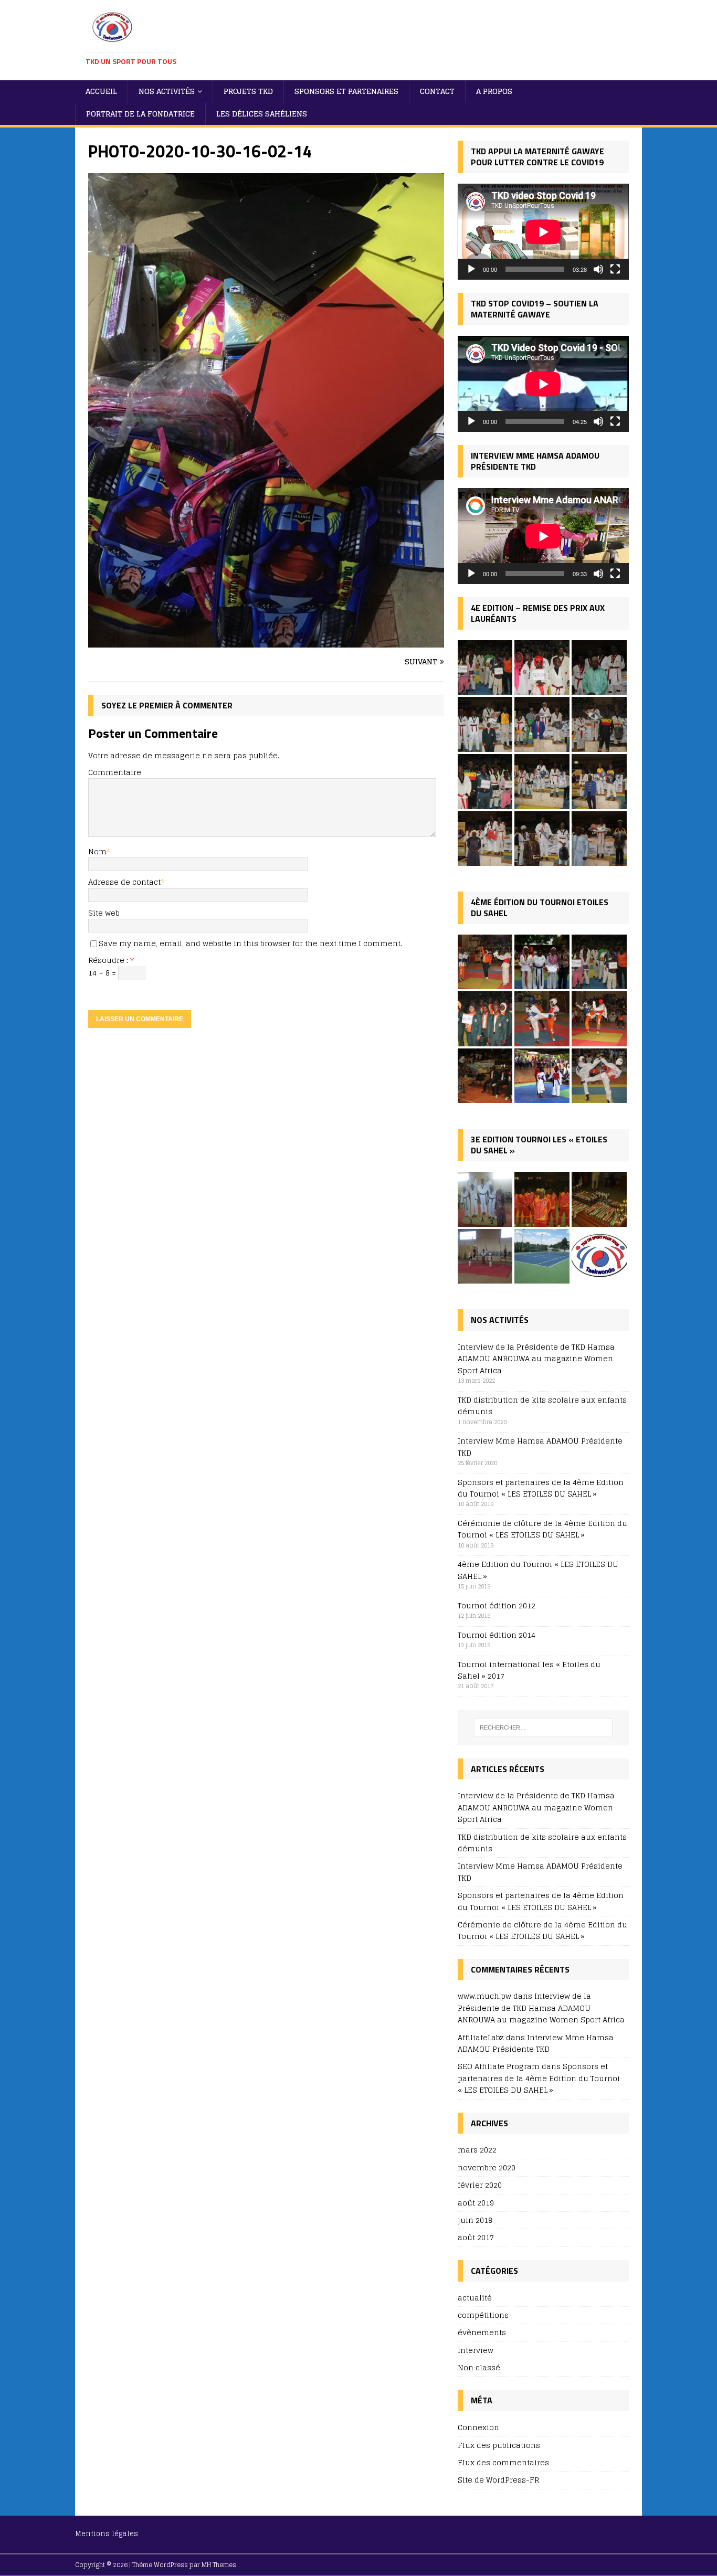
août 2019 (476, 2203)
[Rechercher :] (543, 1727)
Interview (476, 2350)
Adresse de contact (124, 882)
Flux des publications (499, 2445)
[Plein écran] (615, 269)
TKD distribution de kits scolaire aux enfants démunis (542, 1406)
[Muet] (598, 269)
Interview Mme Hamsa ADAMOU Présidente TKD (540, 1446)
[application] (543, 232)
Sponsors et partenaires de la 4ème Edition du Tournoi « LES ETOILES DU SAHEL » (541, 1488)
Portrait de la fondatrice (140, 114)
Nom (97, 851)
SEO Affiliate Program (499, 2066)
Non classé (479, 2367)
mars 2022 (477, 2150)
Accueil (101, 91)
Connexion (478, 2428)
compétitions (483, 2315)
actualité (475, 2298)
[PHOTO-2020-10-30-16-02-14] (266, 641)
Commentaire (115, 772)
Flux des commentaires (503, 2462)
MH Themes (219, 2565)
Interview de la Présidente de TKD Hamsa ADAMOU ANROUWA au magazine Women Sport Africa (536, 1359)
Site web (104, 913)
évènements (482, 2332)
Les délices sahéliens (262, 114)
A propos (494, 91)
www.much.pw (484, 1996)
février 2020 (480, 2185)
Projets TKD (248, 91)
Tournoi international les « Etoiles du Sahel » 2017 (529, 1670)
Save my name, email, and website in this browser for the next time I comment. (250, 943)
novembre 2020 (487, 2167)
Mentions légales (107, 2534)
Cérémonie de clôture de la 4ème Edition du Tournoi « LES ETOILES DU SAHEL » (542, 1529)
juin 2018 (475, 2220)
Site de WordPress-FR (498, 2480)
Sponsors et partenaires (346, 91)
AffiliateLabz (481, 2037)
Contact (437, 91)
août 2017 (476, 2237)
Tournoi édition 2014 (497, 1635)
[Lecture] (471, 269)
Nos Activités (167, 91)
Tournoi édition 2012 (497, 1605)
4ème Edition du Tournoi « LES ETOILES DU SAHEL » (538, 1570)
